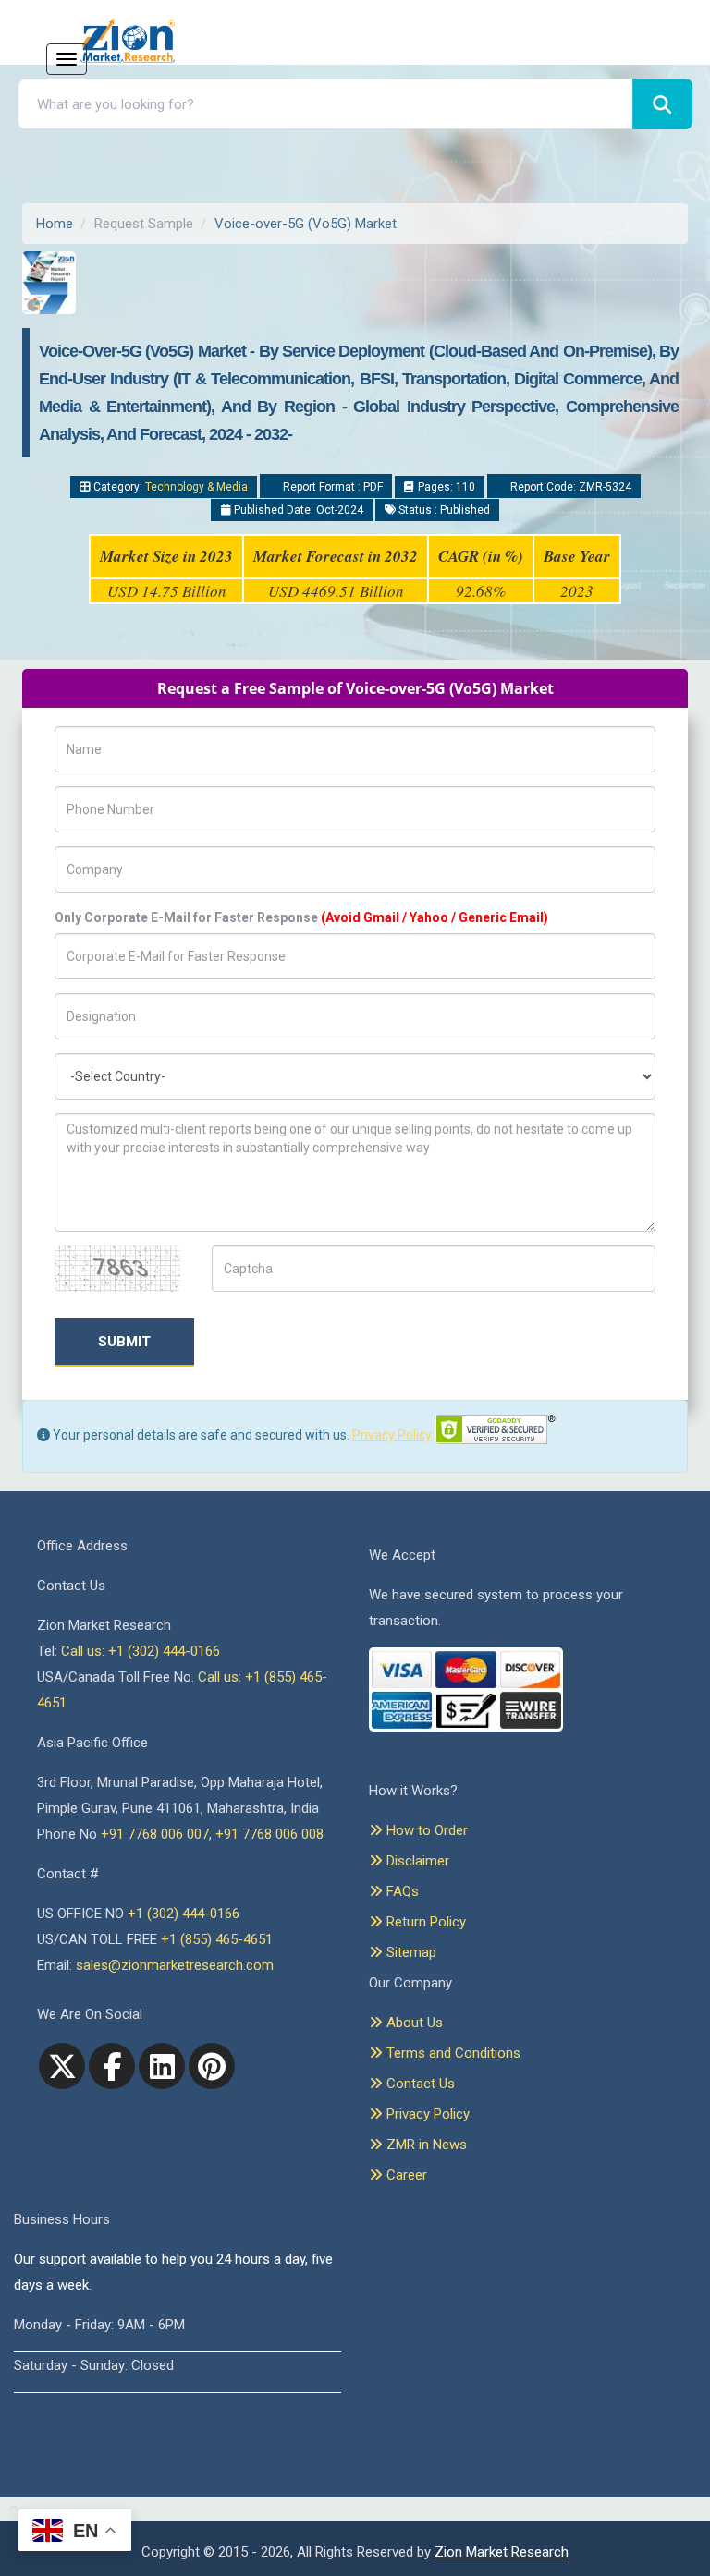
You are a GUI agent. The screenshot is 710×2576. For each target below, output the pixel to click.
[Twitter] (62, 2066)
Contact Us (419, 2084)
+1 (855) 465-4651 (217, 1939)
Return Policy (424, 1922)
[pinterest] (212, 2066)
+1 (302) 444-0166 (184, 1914)
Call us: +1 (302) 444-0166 (141, 1651)
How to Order (425, 1830)
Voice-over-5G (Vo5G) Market (306, 224)
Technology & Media (196, 487)
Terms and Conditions (452, 2053)
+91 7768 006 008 (269, 1834)
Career (405, 2175)
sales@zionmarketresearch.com (175, 1965)
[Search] (662, 104)
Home (55, 224)
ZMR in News (425, 2145)
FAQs (401, 1891)
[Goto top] (10, 2509)
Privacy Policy (392, 1435)
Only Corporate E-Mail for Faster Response (301, 917)
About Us (413, 2023)
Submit (124, 1342)
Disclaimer (416, 1861)
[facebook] (112, 2066)
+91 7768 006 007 (155, 1834)
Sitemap (410, 1952)
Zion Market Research (502, 2552)
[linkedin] (162, 2066)
